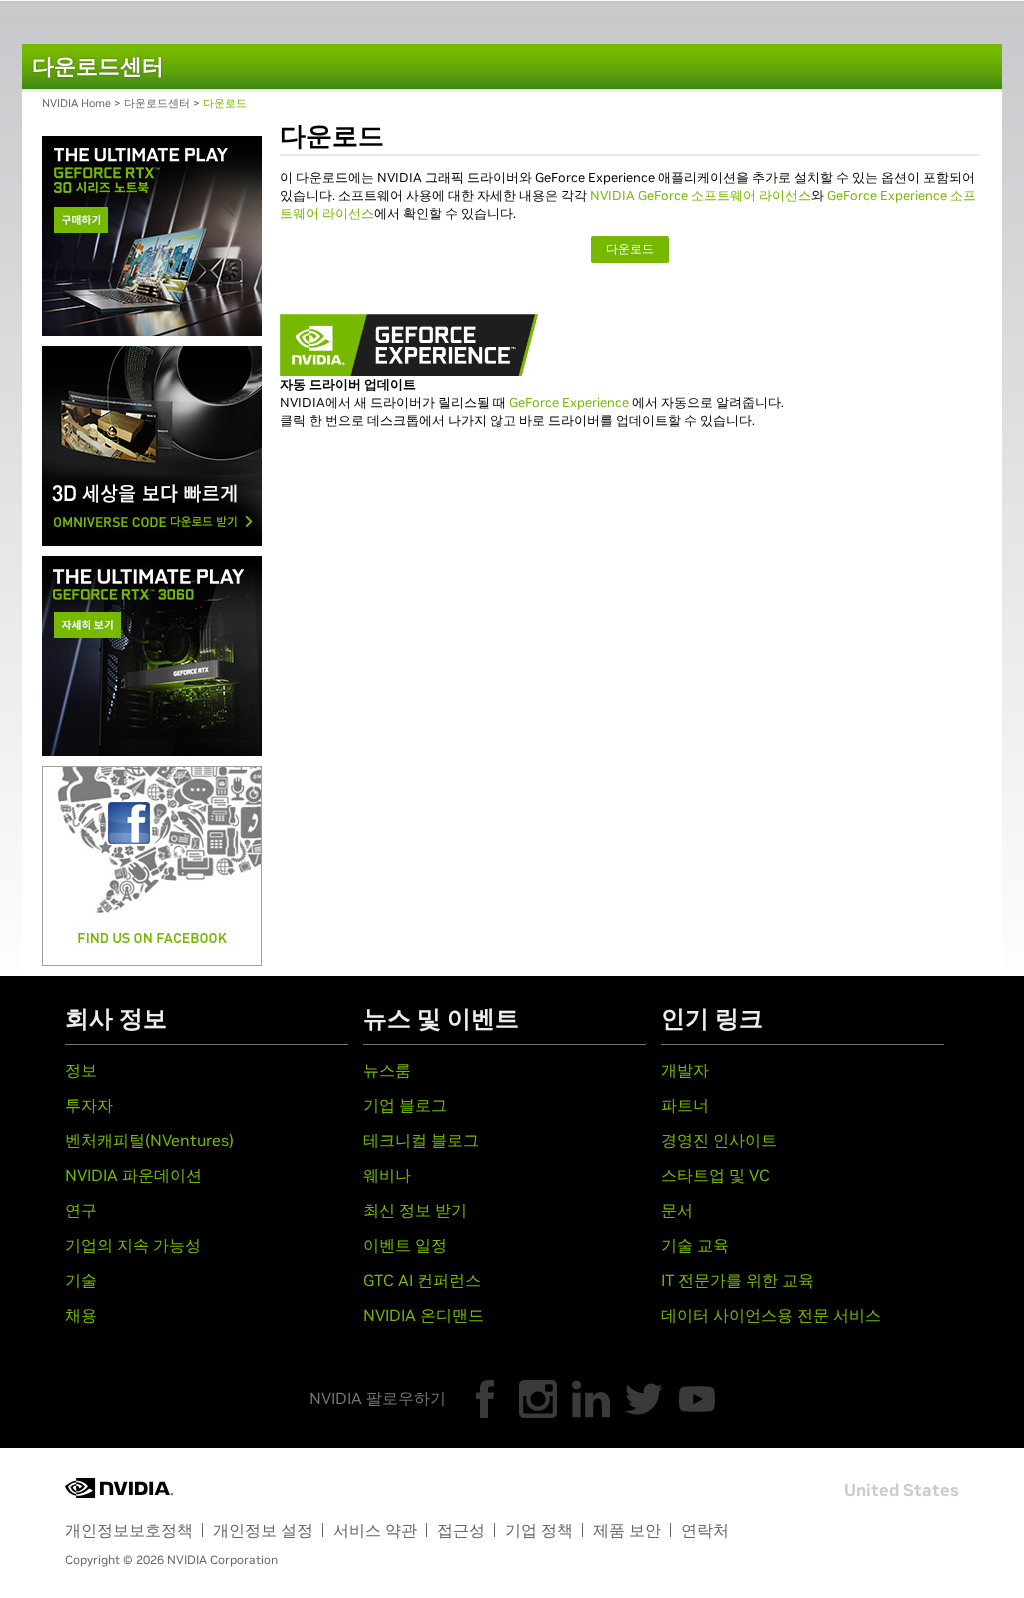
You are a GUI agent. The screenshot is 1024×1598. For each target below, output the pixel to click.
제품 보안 (627, 1530)
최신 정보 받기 (415, 1210)
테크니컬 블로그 (421, 1140)
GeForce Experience (569, 402)
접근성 (461, 1530)
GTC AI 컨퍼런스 (422, 1280)
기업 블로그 (405, 1105)
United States (901, 1490)
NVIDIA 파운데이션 (133, 1175)
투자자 (89, 1105)
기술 (81, 1280)
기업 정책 (539, 1530)
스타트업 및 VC (715, 1175)
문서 (677, 1210)
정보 (81, 1070)
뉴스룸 (387, 1070)
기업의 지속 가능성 (133, 1245)
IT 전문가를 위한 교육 (737, 1280)
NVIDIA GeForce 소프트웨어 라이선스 (700, 195)
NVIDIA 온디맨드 (423, 1315)
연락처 (705, 1530)
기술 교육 (695, 1245)
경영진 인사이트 (719, 1140)
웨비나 (387, 1175)
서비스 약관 (375, 1530)
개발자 (685, 1070)
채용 (81, 1315)
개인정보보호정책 (129, 1530)
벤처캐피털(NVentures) (149, 1140)
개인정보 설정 (263, 1530)
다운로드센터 (157, 103)
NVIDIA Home (76, 103)
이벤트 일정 (405, 1245)
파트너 (685, 1105)
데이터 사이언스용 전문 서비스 (771, 1315)
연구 (81, 1210)
